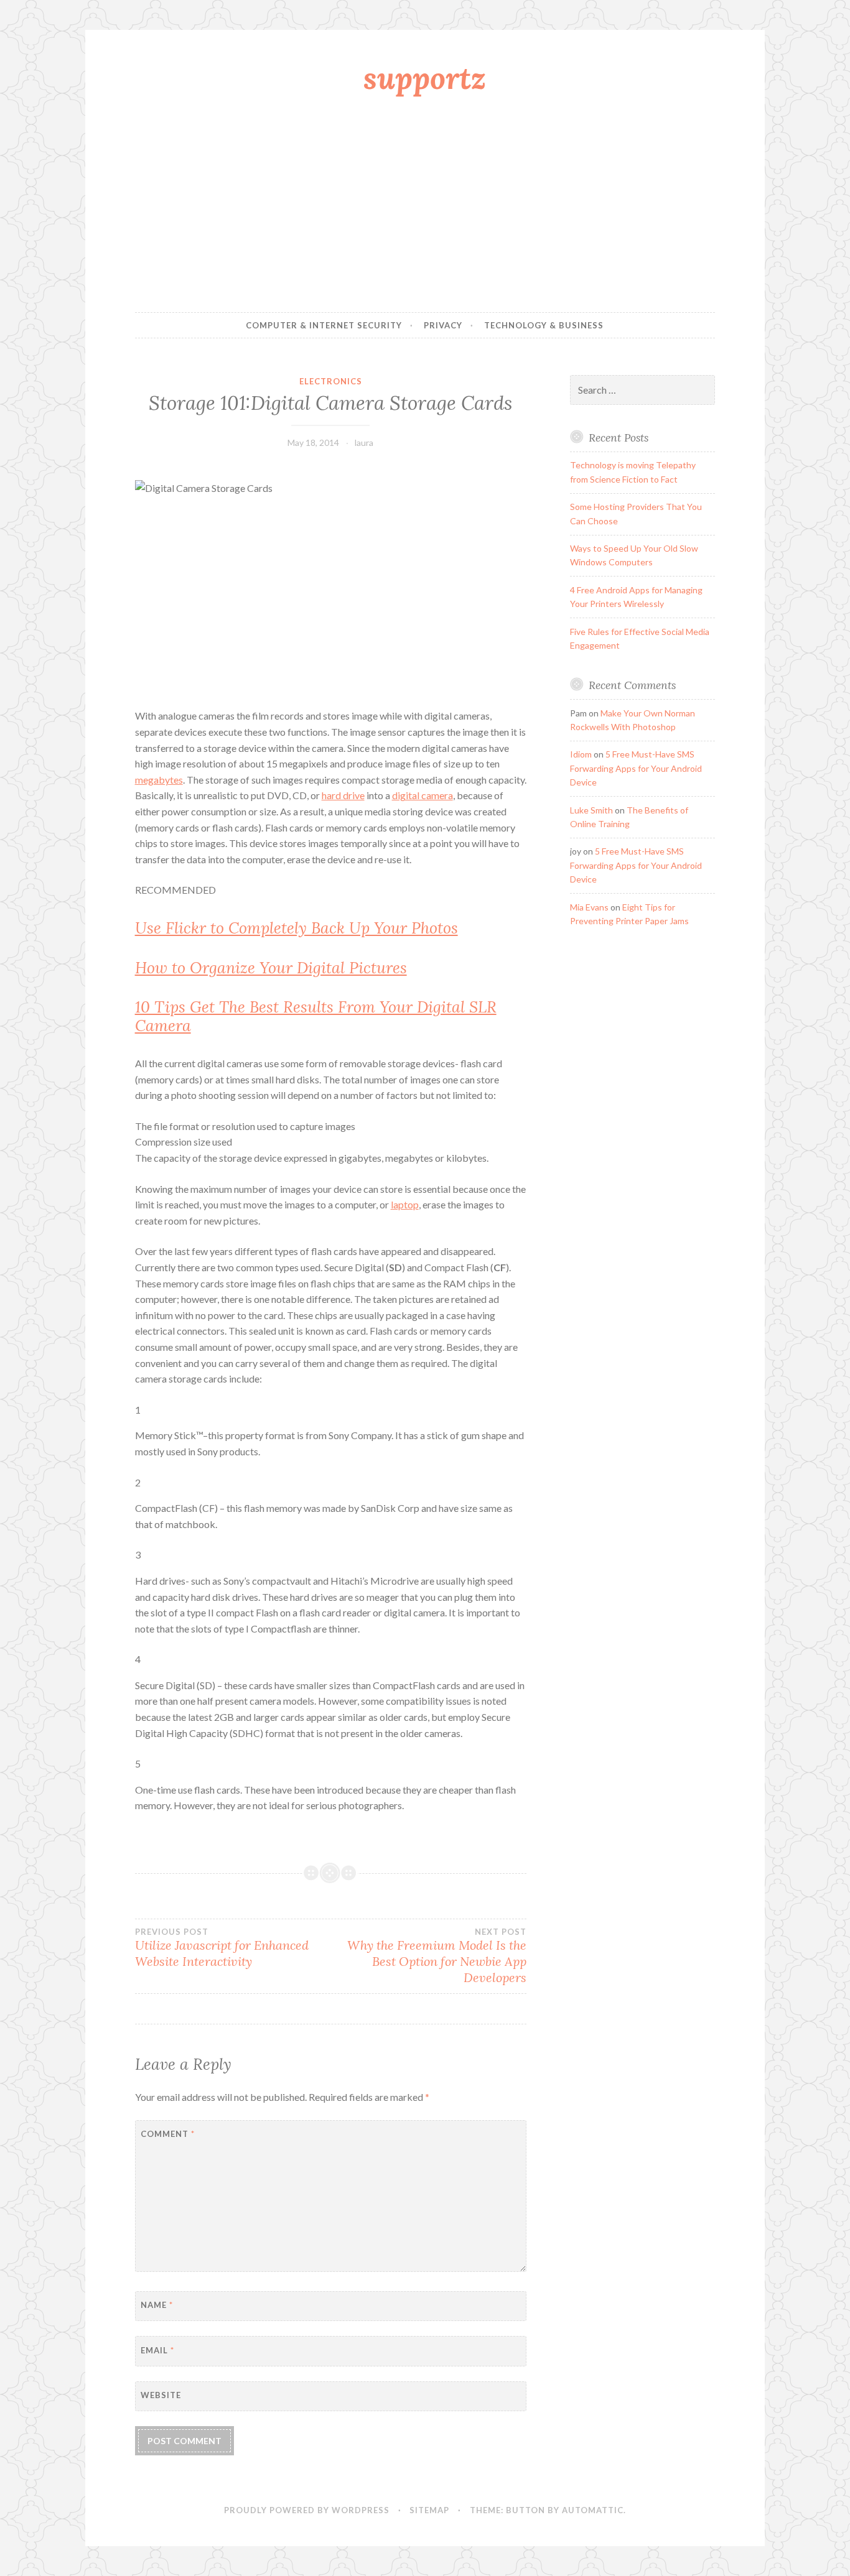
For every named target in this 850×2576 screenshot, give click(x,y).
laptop (405, 1204)
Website (161, 2395)
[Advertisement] (425, 207)
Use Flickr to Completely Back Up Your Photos (297, 928)
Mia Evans (589, 907)
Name (157, 2305)
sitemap (429, 2510)
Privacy (443, 325)
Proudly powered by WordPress (307, 2510)
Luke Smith (591, 810)
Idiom (581, 754)
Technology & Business (544, 325)
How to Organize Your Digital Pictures (271, 968)
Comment (168, 2134)
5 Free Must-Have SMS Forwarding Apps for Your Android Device (636, 768)
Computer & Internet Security (324, 325)
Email (157, 2350)
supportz (425, 78)
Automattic (593, 2510)
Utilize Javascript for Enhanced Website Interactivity (222, 1948)
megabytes (159, 780)
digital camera (423, 795)
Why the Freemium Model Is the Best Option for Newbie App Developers (437, 1956)
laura (364, 442)
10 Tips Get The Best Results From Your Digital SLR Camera (316, 1016)
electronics (331, 381)
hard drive (343, 795)
